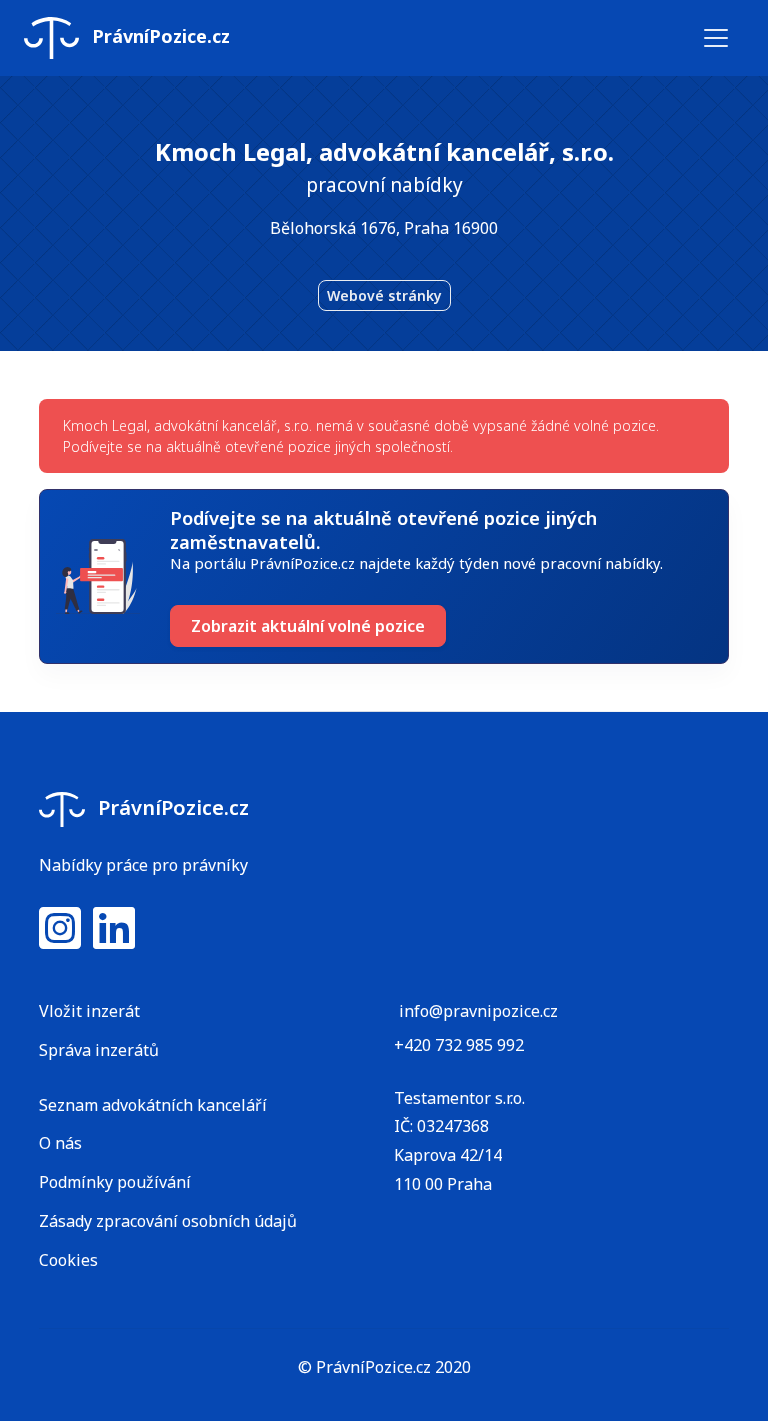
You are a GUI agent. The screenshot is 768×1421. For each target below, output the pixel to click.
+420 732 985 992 (459, 1045)
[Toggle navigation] (716, 38)
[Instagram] (60, 940)
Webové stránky (384, 295)
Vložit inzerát (89, 1011)
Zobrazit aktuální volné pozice (308, 626)
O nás (60, 1143)
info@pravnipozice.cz (478, 1011)
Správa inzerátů (99, 1050)
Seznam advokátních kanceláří (153, 1105)
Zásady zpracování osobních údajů (168, 1221)
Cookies (68, 1260)
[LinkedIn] (114, 940)
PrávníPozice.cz (158, 36)
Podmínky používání (115, 1182)
